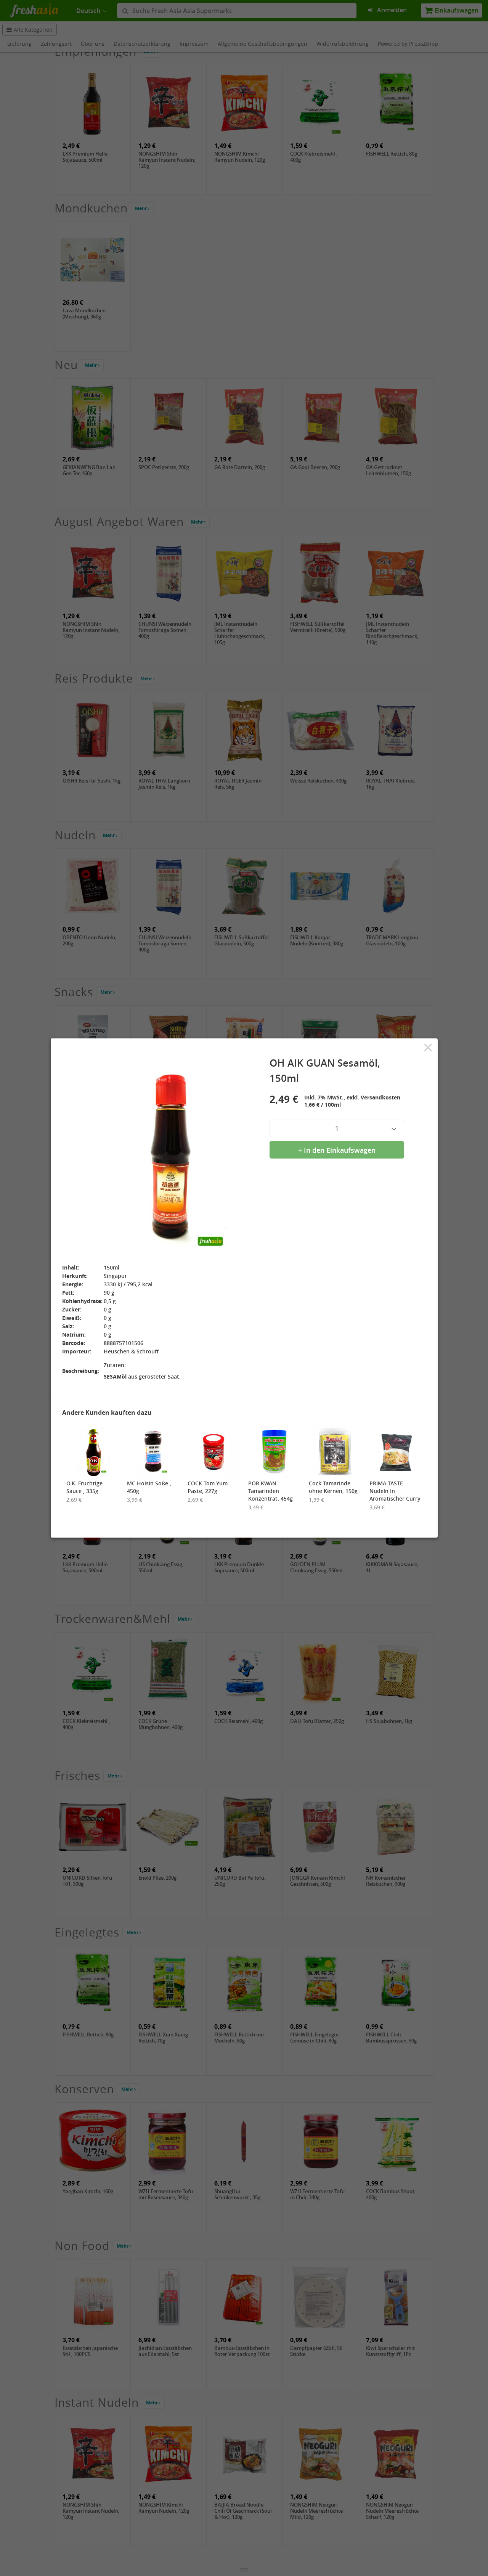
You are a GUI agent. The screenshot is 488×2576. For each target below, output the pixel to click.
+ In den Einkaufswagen (337, 1150)
